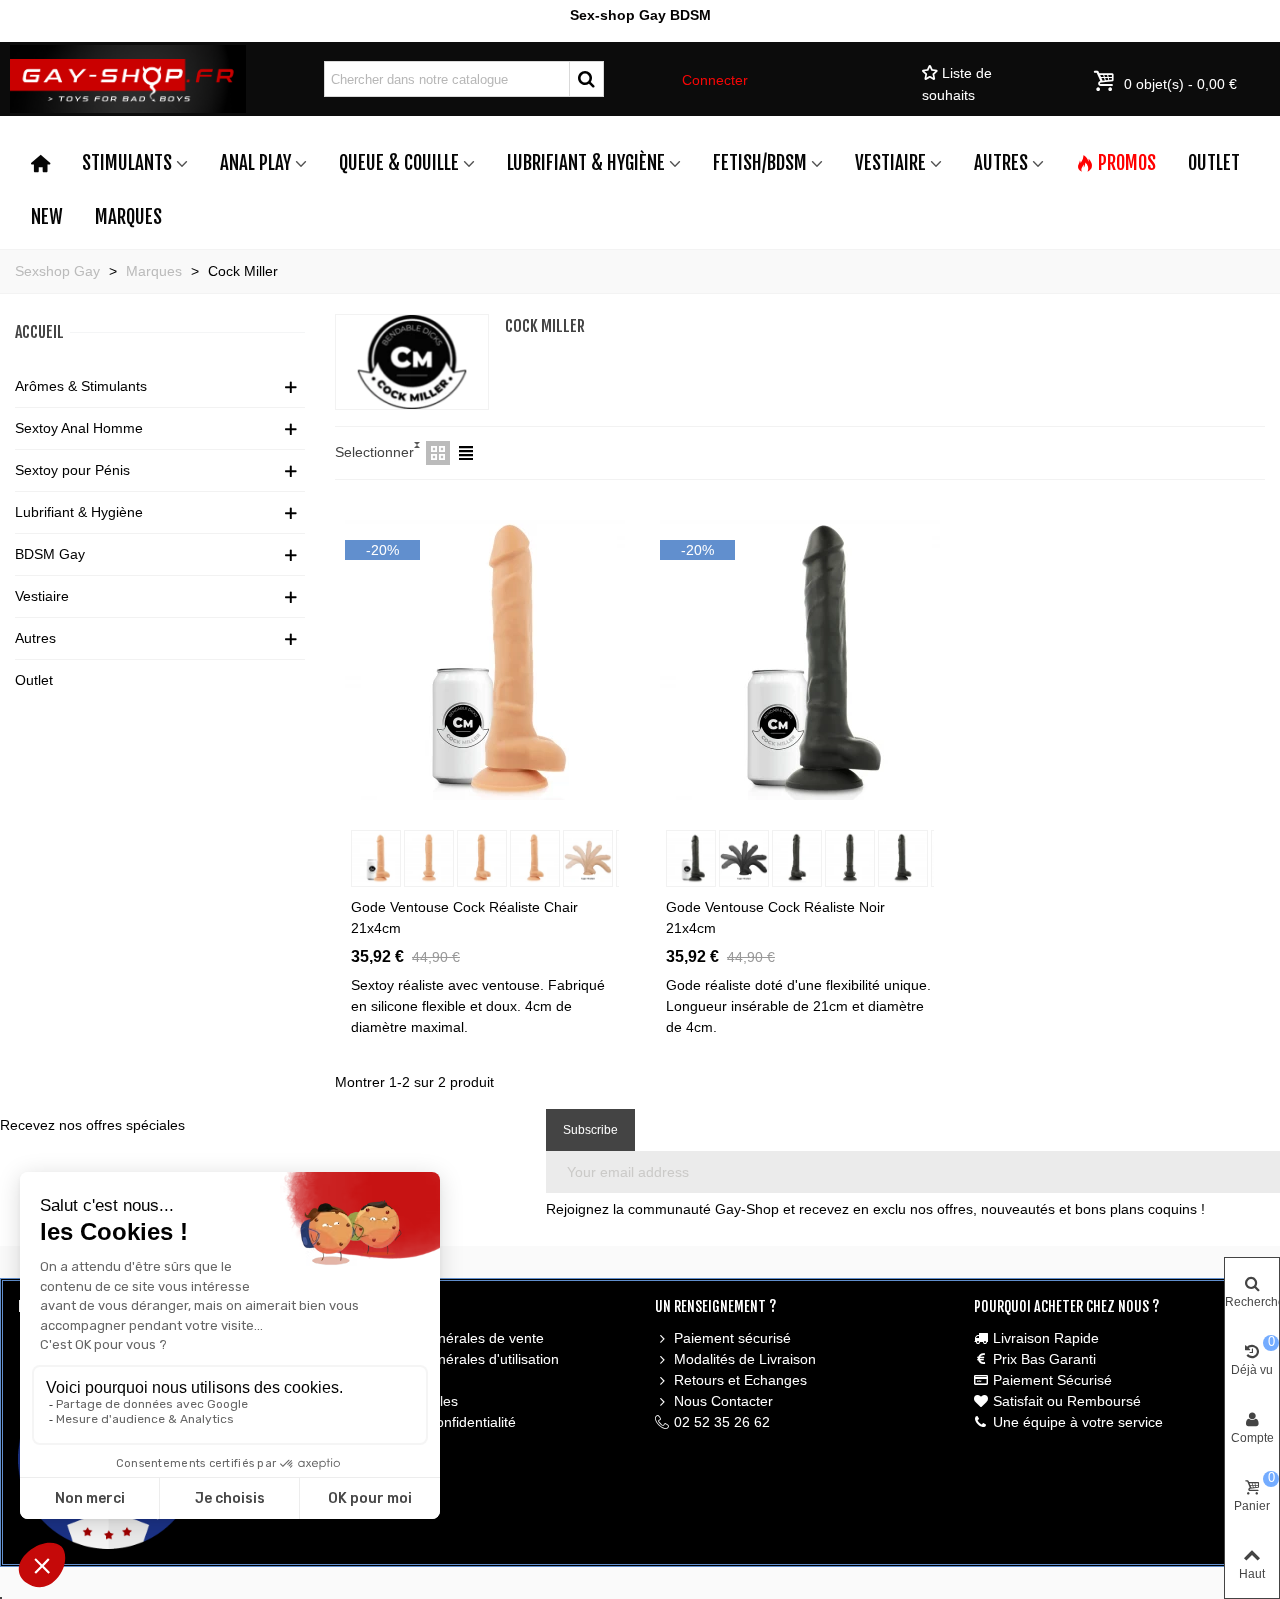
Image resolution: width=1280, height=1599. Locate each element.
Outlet (1214, 163)
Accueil (39, 332)
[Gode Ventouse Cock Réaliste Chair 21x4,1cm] (485, 658)
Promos (1127, 163)
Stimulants (127, 163)
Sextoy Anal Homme (79, 428)
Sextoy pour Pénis (72, 470)
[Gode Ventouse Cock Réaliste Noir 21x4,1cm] (800, 658)
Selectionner (374, 452)
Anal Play (255, 163)
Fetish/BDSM (760, 163)
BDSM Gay (50, 554)
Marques (128, 217)
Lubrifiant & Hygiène (586, 163)
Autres (1001, 163)
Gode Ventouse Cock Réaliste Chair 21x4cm (464, 917)
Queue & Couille (399, 163)
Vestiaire (890, 163)
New (47, 217)
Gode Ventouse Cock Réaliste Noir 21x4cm (775, 917)
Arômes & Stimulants (81, 386)
